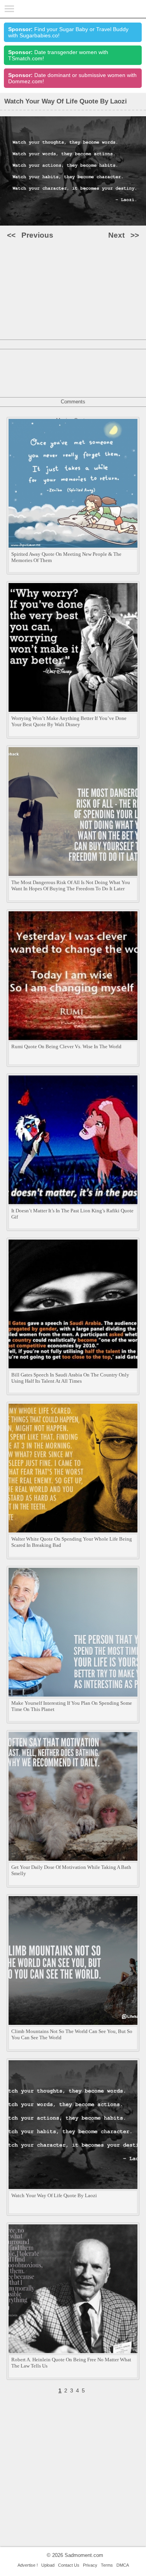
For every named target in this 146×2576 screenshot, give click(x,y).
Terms (107, 2565)
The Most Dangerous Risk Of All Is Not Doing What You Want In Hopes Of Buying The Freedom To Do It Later (71, 885)
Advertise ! (28, 2565)
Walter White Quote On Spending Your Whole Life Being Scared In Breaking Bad (72, 1542)
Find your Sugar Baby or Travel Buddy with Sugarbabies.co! (68, 32)
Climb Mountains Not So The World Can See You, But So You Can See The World (72, 2034)
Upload (48, 2565)
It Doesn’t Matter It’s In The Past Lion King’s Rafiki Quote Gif (72, 1214)
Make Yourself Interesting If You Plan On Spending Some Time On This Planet (72, 1706)
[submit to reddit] (84, 278)
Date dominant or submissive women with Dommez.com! (72, 78)
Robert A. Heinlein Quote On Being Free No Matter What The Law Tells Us (71, 2363)
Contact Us (69, 2565)
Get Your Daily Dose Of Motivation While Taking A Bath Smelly (71, 1870)
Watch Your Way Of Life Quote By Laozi (54, 2195)
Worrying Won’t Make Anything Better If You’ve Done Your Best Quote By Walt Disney (69, 721)
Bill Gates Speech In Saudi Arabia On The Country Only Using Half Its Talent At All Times (70, 1378)
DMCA (123, 2565)
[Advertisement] (73, 319)
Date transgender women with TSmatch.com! (58, 55)
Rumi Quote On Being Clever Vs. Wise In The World (66, 1046)
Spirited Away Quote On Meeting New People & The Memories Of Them (66, 557)
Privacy (90, 2565)
